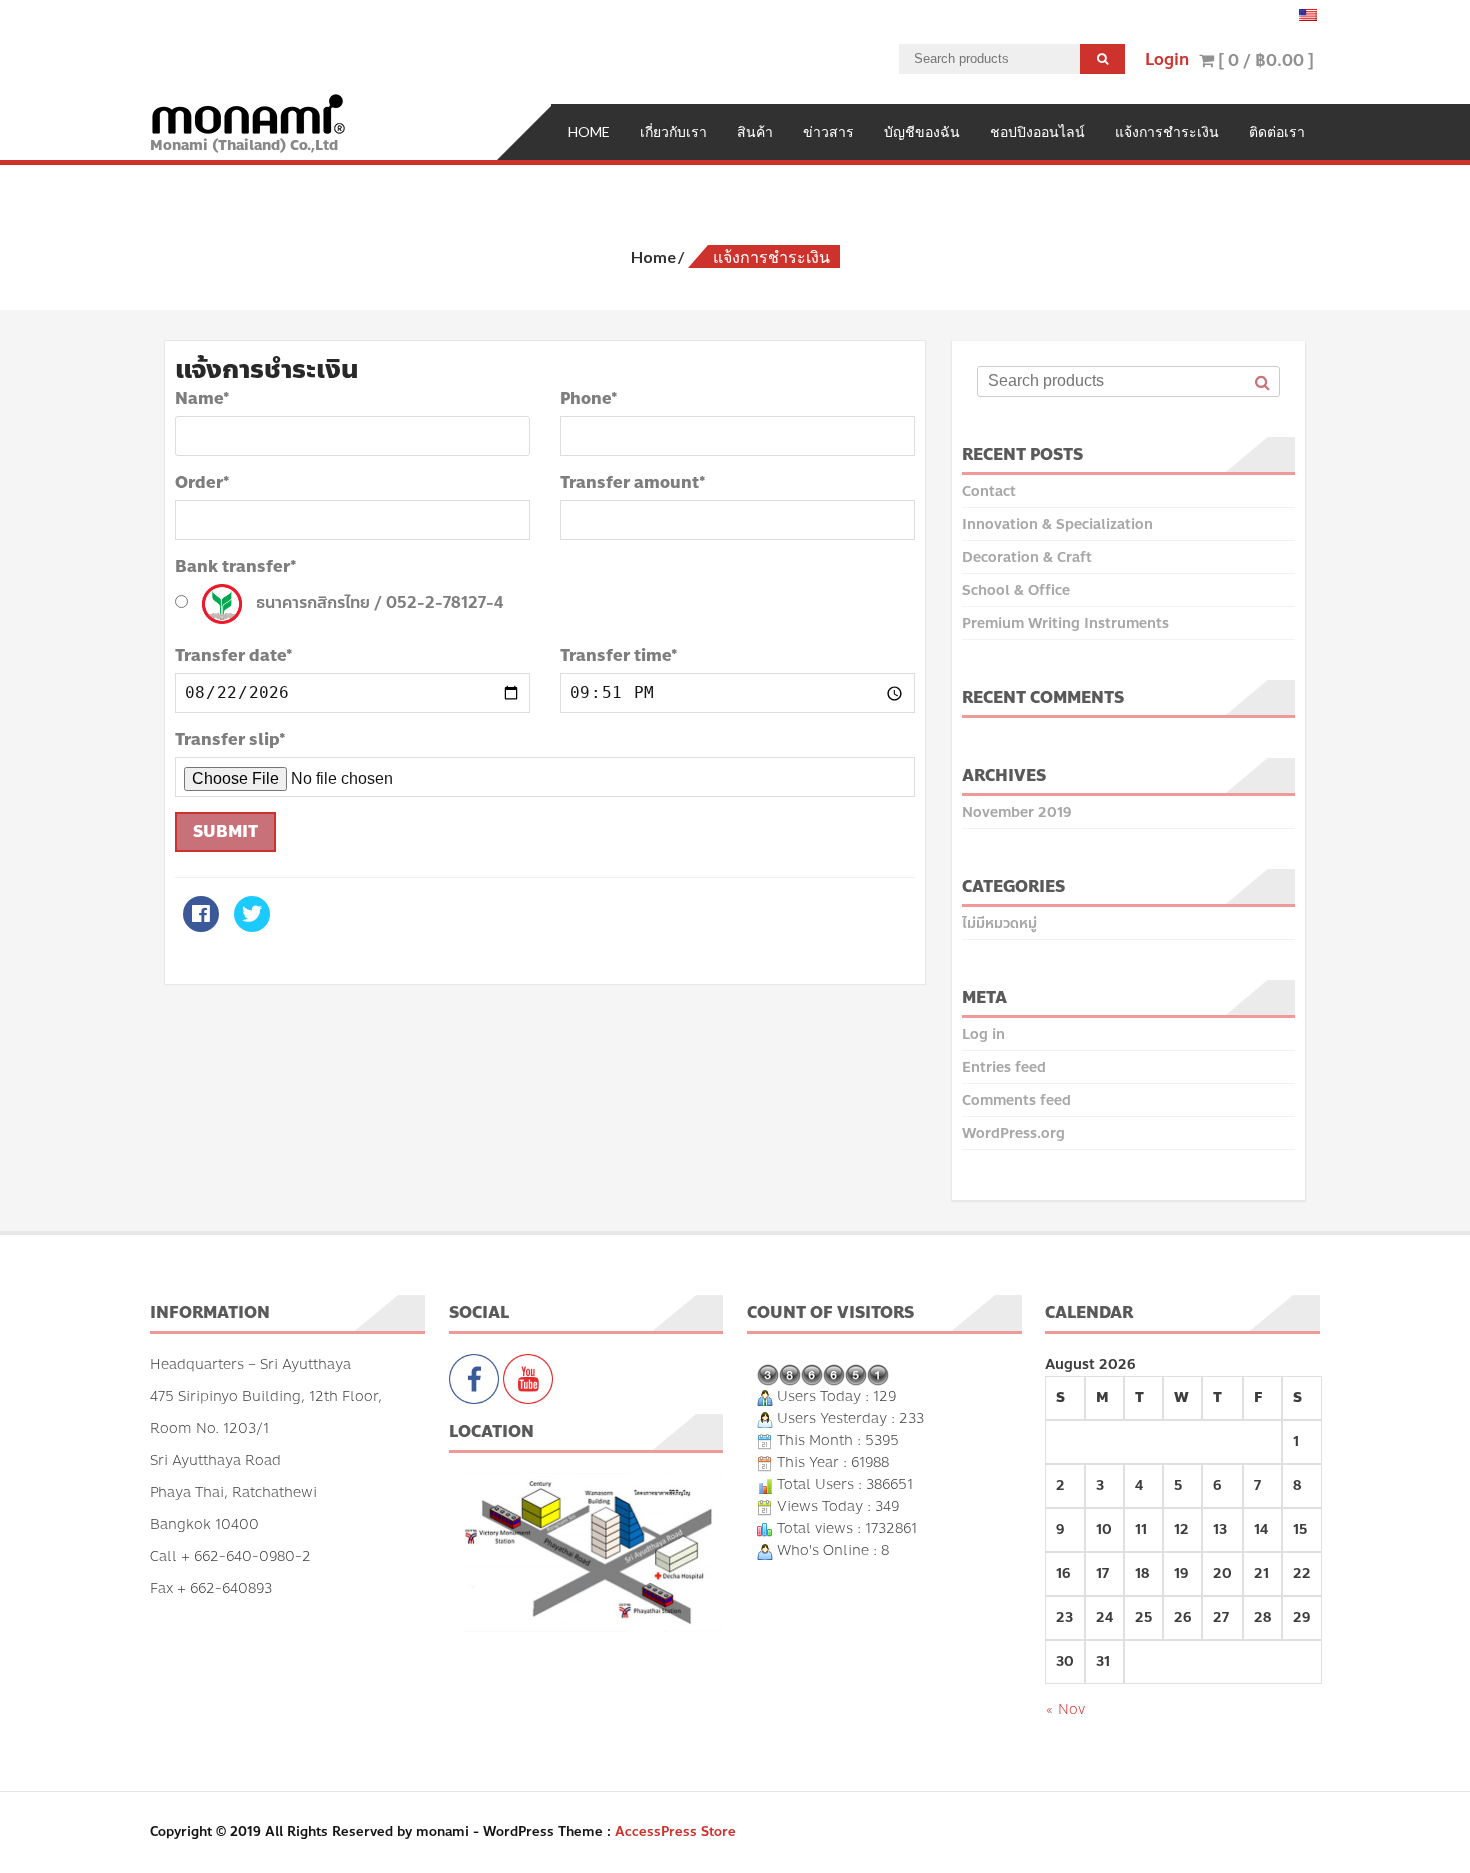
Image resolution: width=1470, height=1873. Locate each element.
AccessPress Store (675, 1832)
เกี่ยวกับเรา (673, 131)
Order (202, 483)
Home (589, 131)
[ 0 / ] (1264, 60)
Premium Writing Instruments (1065, 623)
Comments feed (1016, 1100)
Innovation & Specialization (1057, 524)
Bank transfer (236, 567)
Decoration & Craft (1027, 557)
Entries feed (1004, 1067)
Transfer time (619, 656)
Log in (983, 1034)
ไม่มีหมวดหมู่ (999, 923)
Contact (989, 491)
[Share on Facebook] (200, 926)
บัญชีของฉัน (922, 131)
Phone (589, 399)
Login (1167, 59)
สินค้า (755, 131)
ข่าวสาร (828, 131)
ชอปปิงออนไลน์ (1037, 131)
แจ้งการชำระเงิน (1167, 131)
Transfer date (234, 656)
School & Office (1016, 590)
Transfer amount (633, 483)
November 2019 (1016, 812)
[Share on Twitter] (251, 926)
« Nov (1065, 1709)
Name (202, 399)
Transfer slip (230, 740)
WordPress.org (1013, 1133)
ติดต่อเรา (1277, 131)
